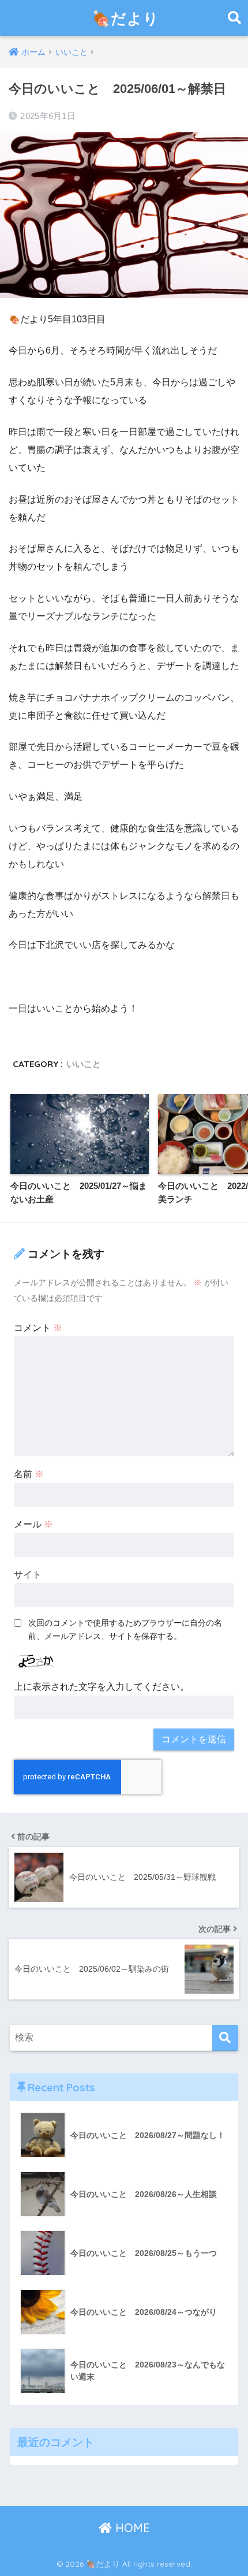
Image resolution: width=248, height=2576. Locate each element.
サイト (28, 1575)
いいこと (84, 1064)
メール (33, 1524)
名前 (29, 1474)
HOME (131, 2528)
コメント (38, 1328)
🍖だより (125, 18)
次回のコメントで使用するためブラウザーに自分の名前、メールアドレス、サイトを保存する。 (125, 1629)
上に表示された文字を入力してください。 (102, 1687)
